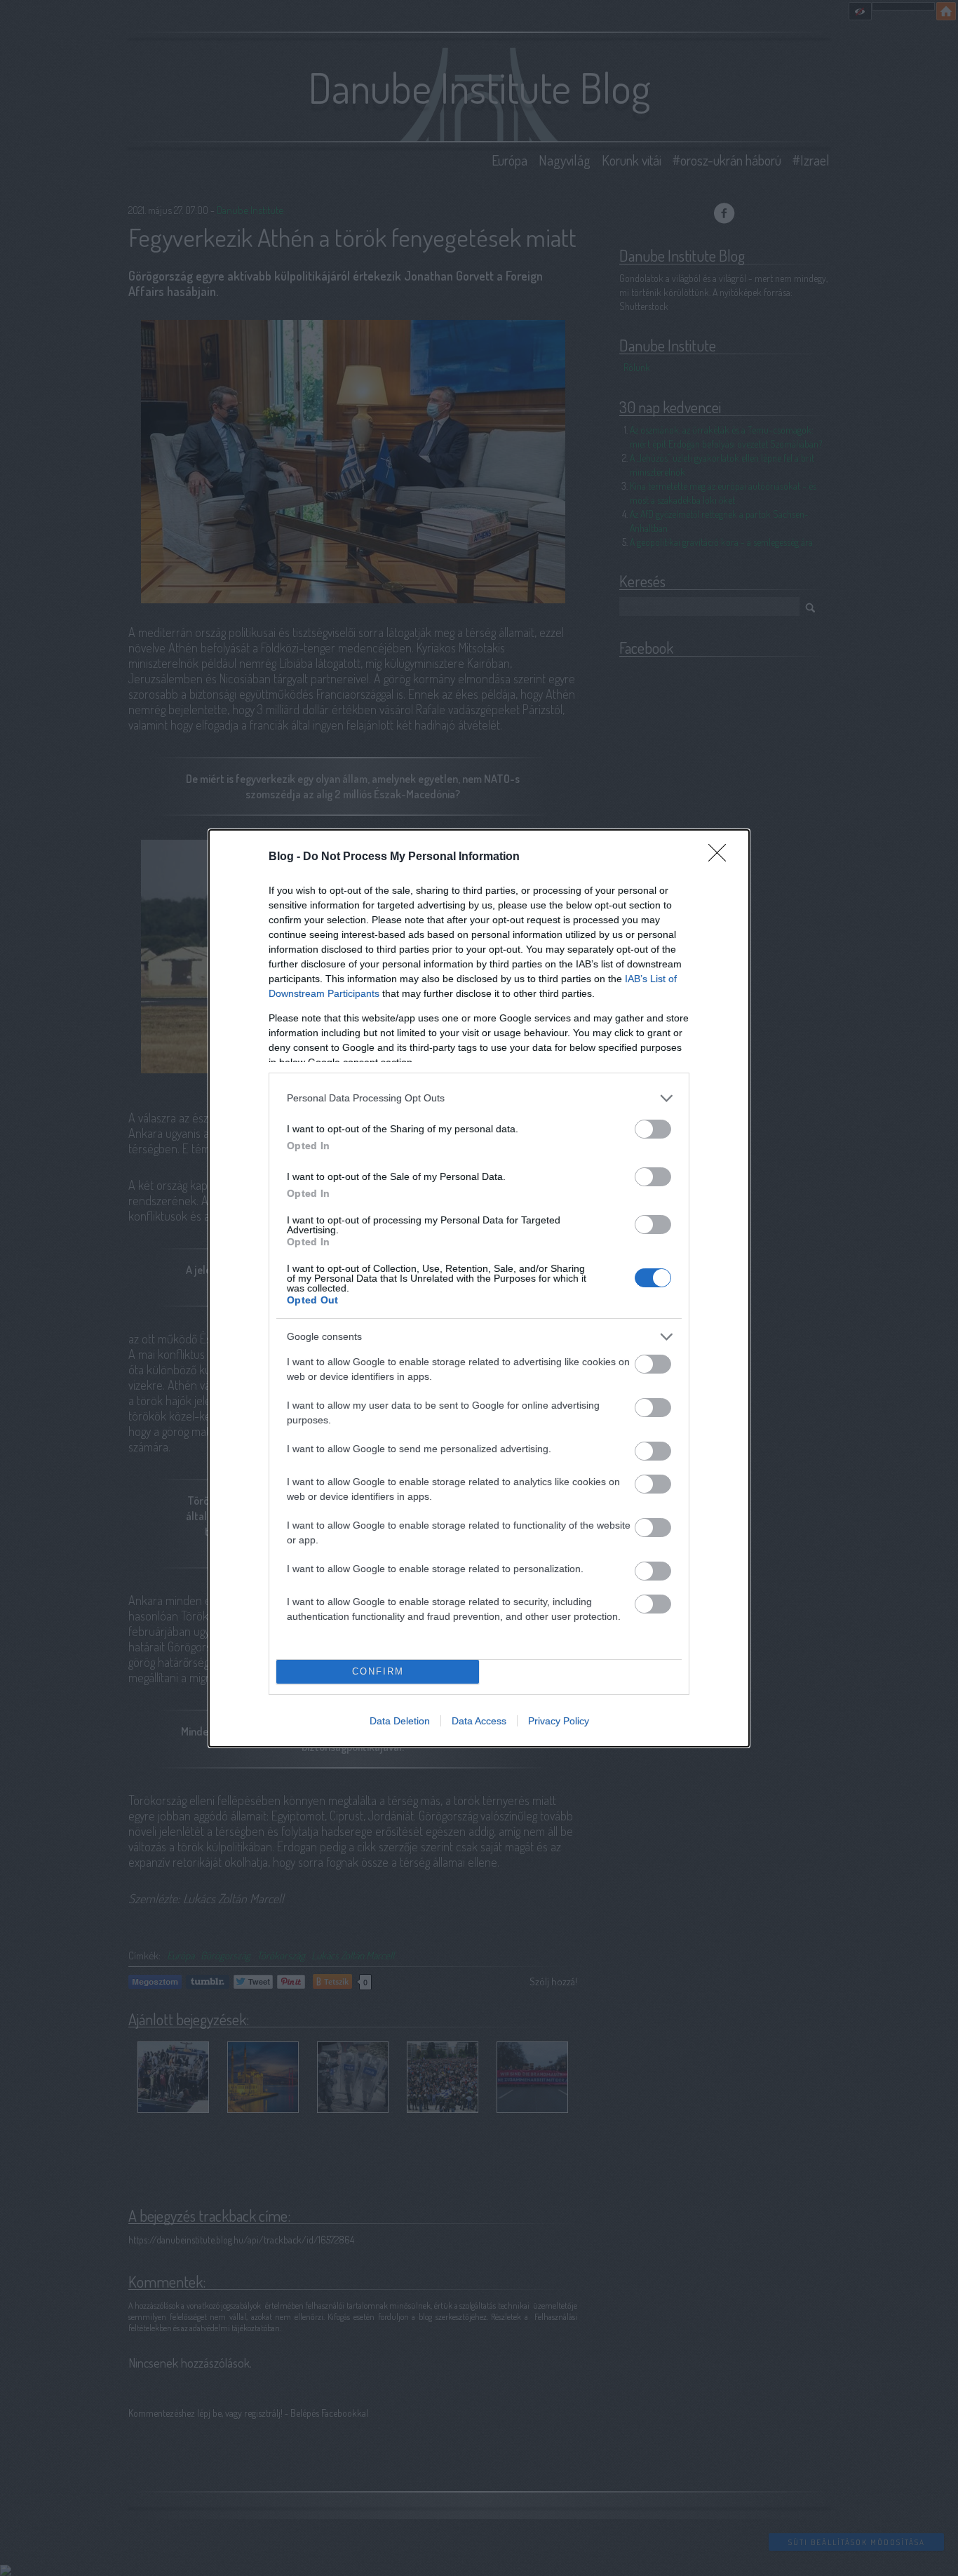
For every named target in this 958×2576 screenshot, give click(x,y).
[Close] (722, 857)
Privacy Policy (559, 1721)
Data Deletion (400, 1721)
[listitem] (479, 1098)
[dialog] (479, 1288)
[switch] (653, 1129)
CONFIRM (378, 1671)
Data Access (479, 1721)
